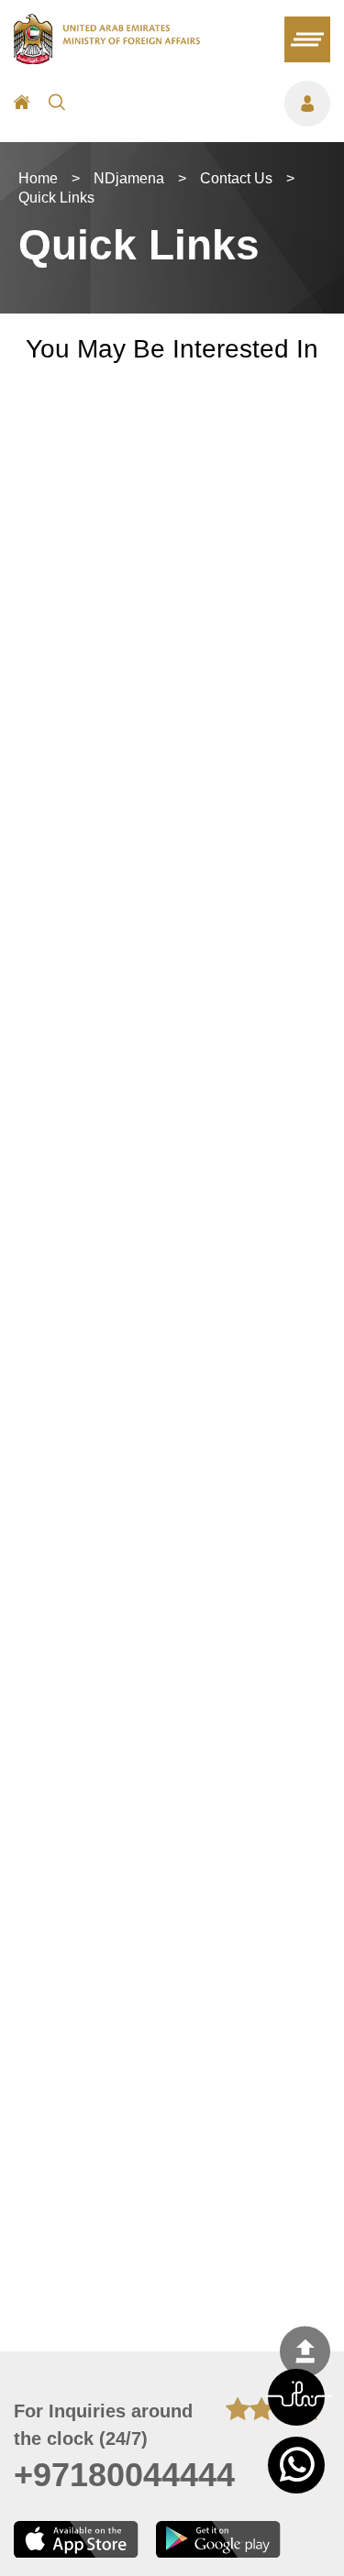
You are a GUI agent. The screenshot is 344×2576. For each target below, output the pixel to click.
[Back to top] (305, 2352)
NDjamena (129, 178)
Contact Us (236, 178)
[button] (296, 2397)
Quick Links (56, 198)
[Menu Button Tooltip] (207, 104)
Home (38, 178)
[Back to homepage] (107, 59)
